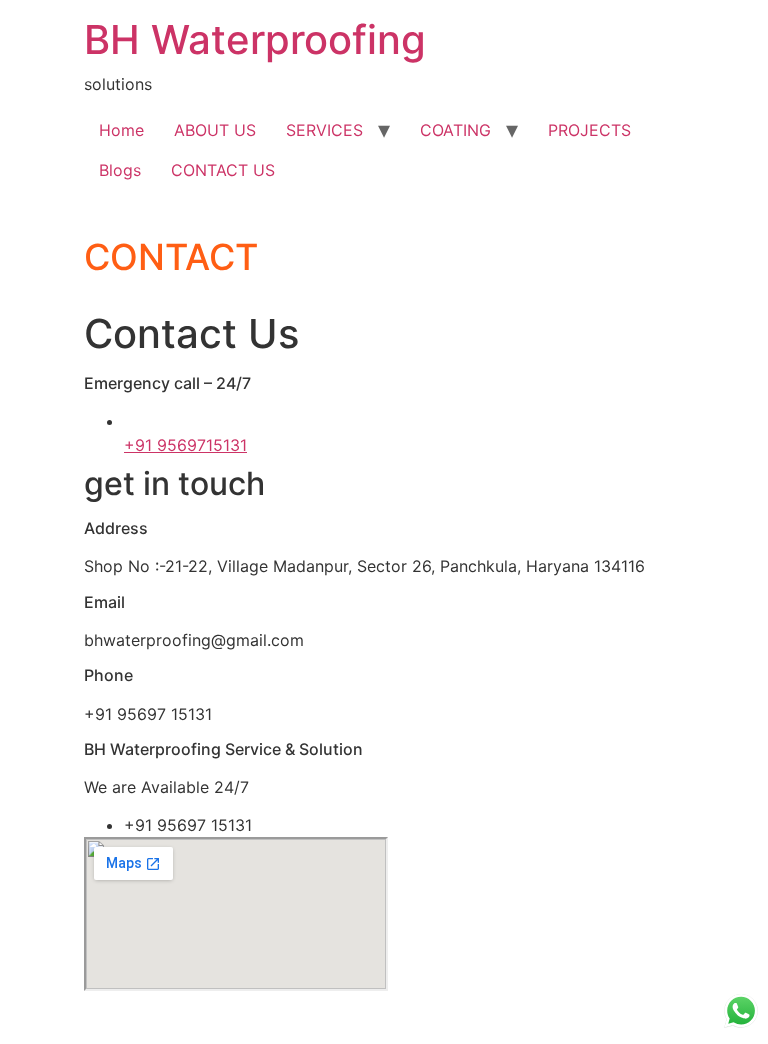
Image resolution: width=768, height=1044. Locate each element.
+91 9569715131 (185, 445)
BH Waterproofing (255, 39)
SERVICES (324, 130)
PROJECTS (589, 130)
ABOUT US (215, 130)
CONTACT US (223, 170)
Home (121, 130)
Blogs (120, 170)
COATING (455, 130)
